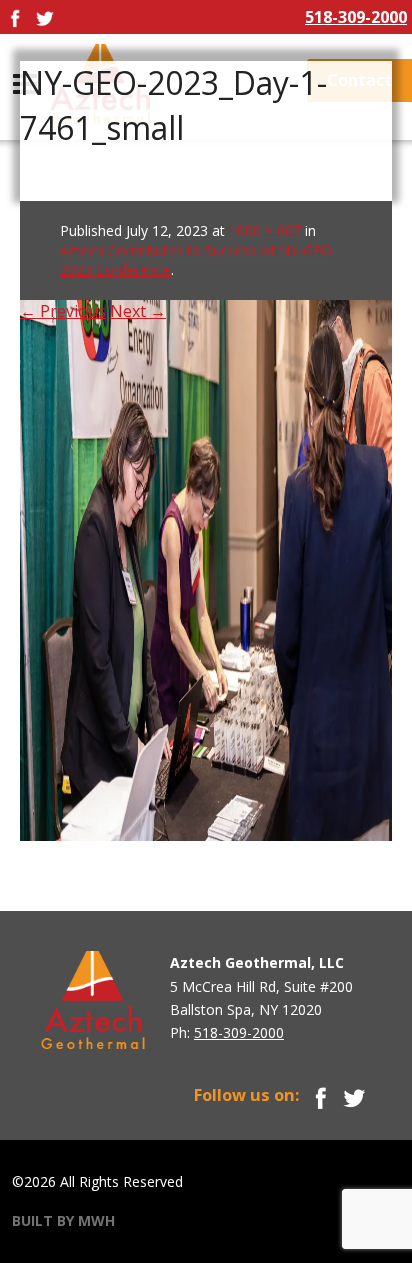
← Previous (63, 311)
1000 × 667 (265, 230)
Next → (138, 311)
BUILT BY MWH (63, 1220)
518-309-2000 (356, 17)
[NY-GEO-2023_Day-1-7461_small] (206, 520)
